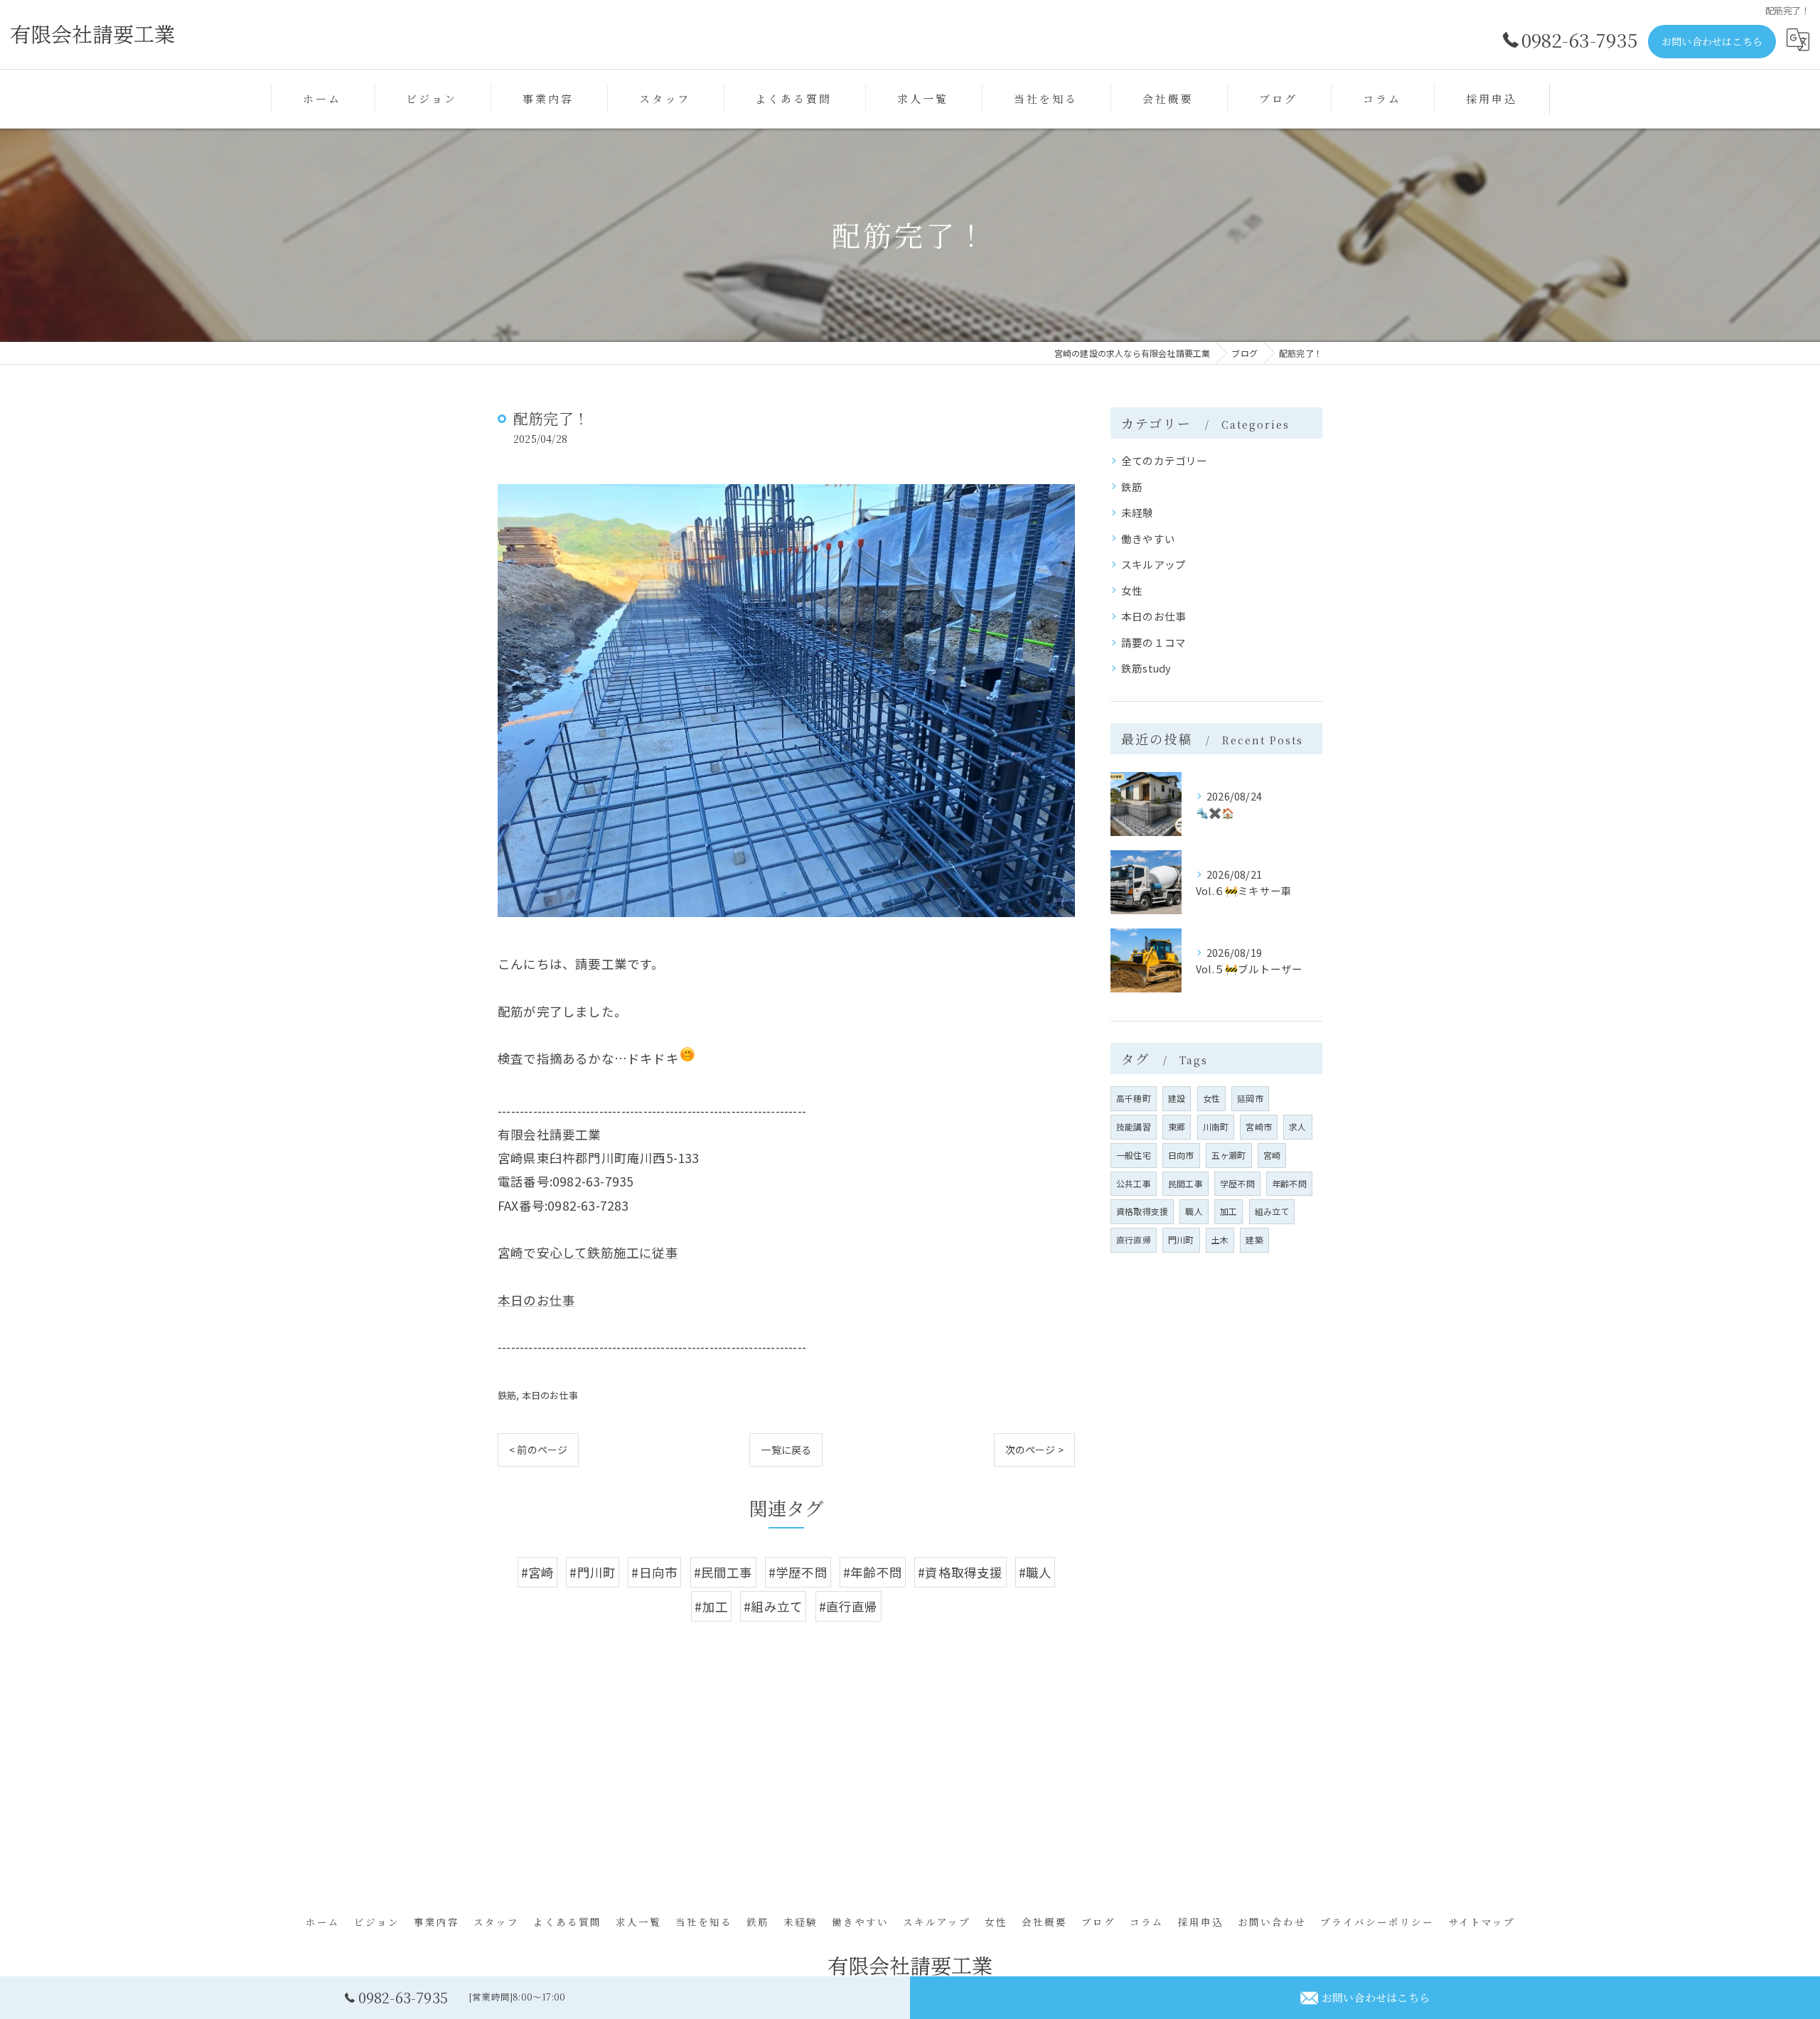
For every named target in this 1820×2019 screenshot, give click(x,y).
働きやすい (1148, 539)
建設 (1177, 1098)
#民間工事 (723, 1572)
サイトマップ (1482, 1922)
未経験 (1137, 512)
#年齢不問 (873, 1572)
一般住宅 (1134, 1155)
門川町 (1181, 1239)
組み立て (1272, 1211)
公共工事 (1134, 1183)
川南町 (1216, 1126)
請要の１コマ (1153, 642)
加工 (1228, 1211)
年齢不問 (1289, 1183)
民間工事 (1185, 1183)
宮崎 (1272, 1155)
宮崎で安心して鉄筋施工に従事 (588, 1252)
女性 (1132, 590)
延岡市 (1250, 1098)
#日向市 (654, 1572)
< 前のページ (538, 1450)
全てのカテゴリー (1165, 460)
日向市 (1181, 1155)
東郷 (1177, 1126)
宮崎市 (1259, 1126)
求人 (1297, 1126)
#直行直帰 (849, 1606)
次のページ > (1034, 1450)
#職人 (1035, 1572)
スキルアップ (1153, 564)
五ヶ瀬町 (1229, 1155)
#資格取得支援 (960, 1572)
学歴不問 (1237, 1183)
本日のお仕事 (536, 1300)
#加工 (711, 1606)
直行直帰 (1134, 1239)
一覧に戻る (786, 1450)
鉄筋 (507, 1395)
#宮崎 (538, 1572)
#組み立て (773, 1606)
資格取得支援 (1142, 1211)
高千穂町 (1134, 1098)
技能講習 (1134, 1126)
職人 (1194, 1211)
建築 (1254, 1239)
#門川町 (593, 1572)
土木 (1220, 1239)
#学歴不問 (798, 1572)
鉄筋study (1146, 668)
